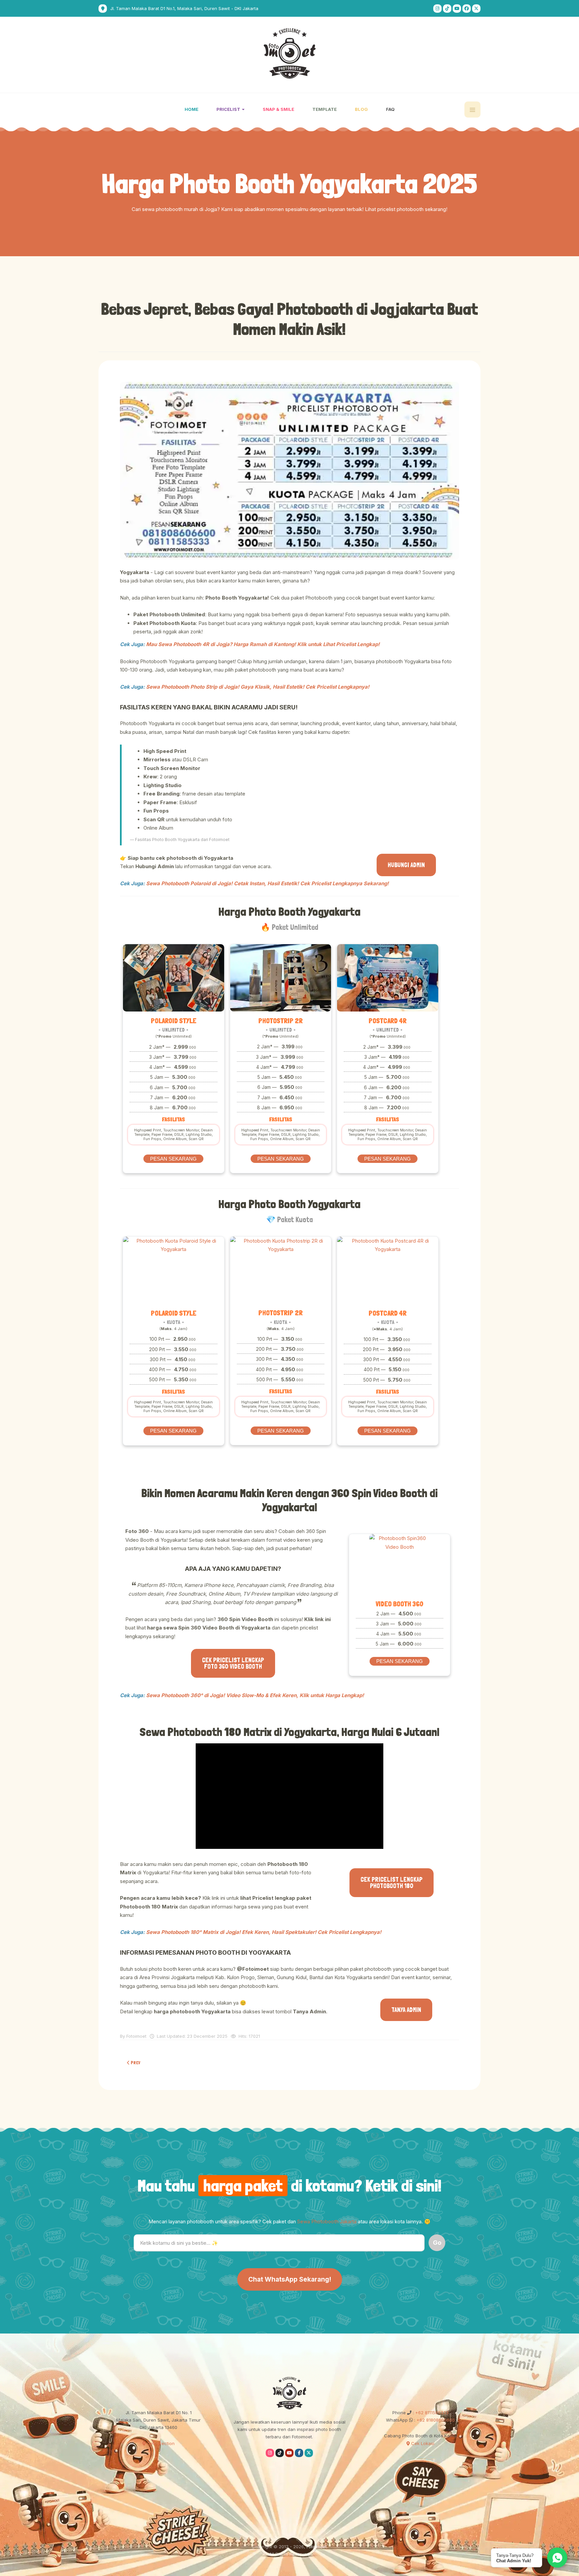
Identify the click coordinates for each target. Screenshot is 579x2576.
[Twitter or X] (309, 2453)
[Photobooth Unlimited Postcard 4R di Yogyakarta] (388, 978)
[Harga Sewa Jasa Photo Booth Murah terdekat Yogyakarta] (289, 471)
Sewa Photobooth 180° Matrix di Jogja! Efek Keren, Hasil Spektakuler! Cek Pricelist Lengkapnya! (264, 1932)
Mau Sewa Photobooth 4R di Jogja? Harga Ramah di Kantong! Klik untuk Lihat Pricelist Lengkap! (263, 644)
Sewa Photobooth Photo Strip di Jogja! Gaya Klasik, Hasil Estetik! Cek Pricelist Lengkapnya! (258, 687)
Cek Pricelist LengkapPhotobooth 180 (392, 1883)
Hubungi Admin (406, 865)
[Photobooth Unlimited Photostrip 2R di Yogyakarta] (281, 978)
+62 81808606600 (435, 2420)
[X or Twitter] (476, 9)
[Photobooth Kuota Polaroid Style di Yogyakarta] (174, 1270)
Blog (361, 109)
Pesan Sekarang (173, 1159)
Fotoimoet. (317, 2547)
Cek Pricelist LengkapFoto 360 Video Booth (233, 1663)
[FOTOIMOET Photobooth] (290, 53)
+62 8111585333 (431, 2413)
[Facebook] (467, 9)
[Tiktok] (447, 9)
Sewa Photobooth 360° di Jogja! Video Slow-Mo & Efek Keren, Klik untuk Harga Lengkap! (255, 1695)
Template (325, 109)
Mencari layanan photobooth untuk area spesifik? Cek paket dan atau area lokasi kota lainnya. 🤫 (289, 2221)
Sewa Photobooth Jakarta (327, 2221)
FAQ (390, 109)
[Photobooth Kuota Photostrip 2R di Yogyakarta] (281, 1270)
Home (191, 109)
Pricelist (229, 109)
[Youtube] (457, 9)
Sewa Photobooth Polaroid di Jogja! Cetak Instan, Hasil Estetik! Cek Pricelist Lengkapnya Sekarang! (267, 883)
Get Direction (160, 2443)
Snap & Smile (278, 109)
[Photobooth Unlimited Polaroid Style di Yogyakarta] (174, 978)
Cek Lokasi (422, 2443)
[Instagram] (437, 9)
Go (437, 2243)
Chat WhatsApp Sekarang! (290, 2279)
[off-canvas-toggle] (472, 110)
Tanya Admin (406, 2010)
